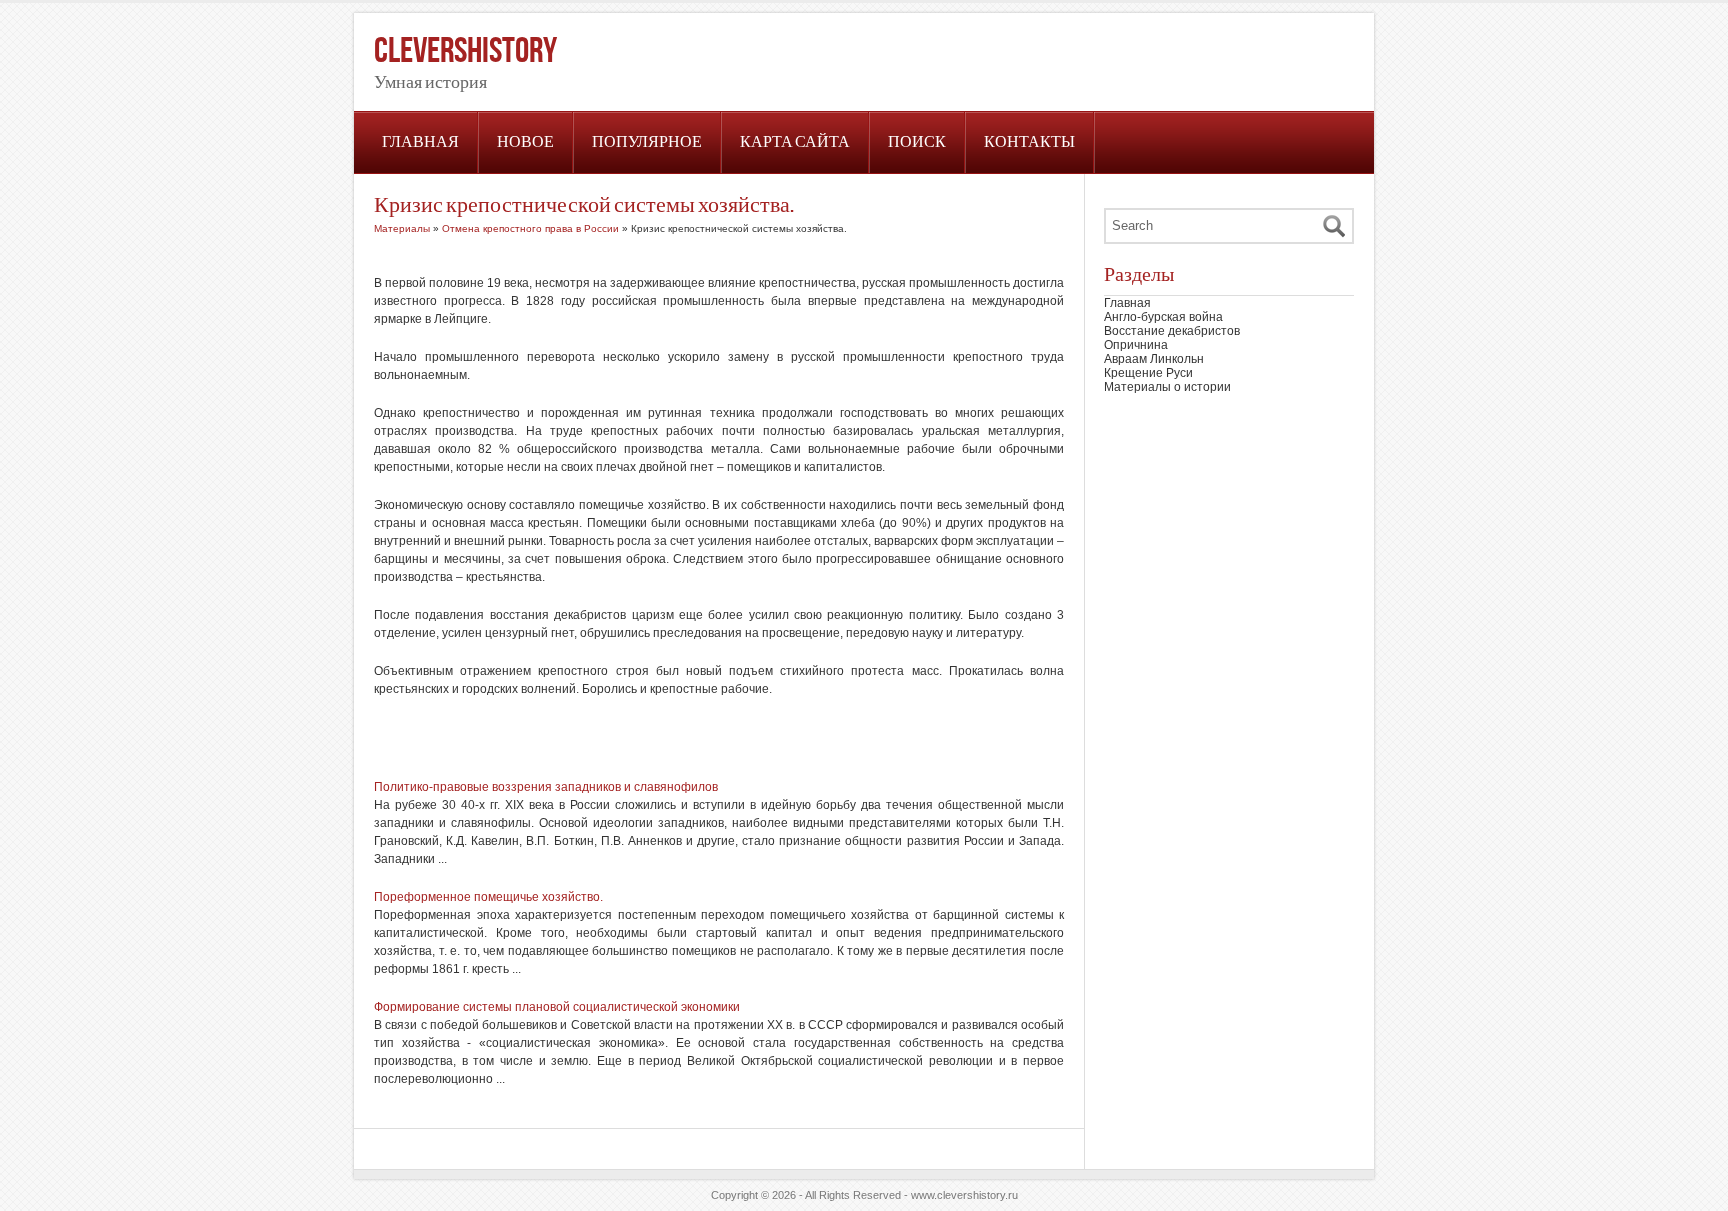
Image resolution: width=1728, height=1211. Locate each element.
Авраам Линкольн (1154, 359)
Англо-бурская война (1163, 317)
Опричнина (1136, 345)
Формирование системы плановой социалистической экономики (557, 1007)
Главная (420, 142)
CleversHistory (465, 51)
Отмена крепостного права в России (530, 228)
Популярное (647, 142)
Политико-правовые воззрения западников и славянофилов (546, 787)
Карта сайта (795, 142)
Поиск (917, 142)
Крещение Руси (1148, 373)
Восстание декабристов (1172, 331)
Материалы (402, 228)
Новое (525, 142)
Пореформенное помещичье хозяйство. (488, 897)
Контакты (1029, 142)
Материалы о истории (1167, 387)
